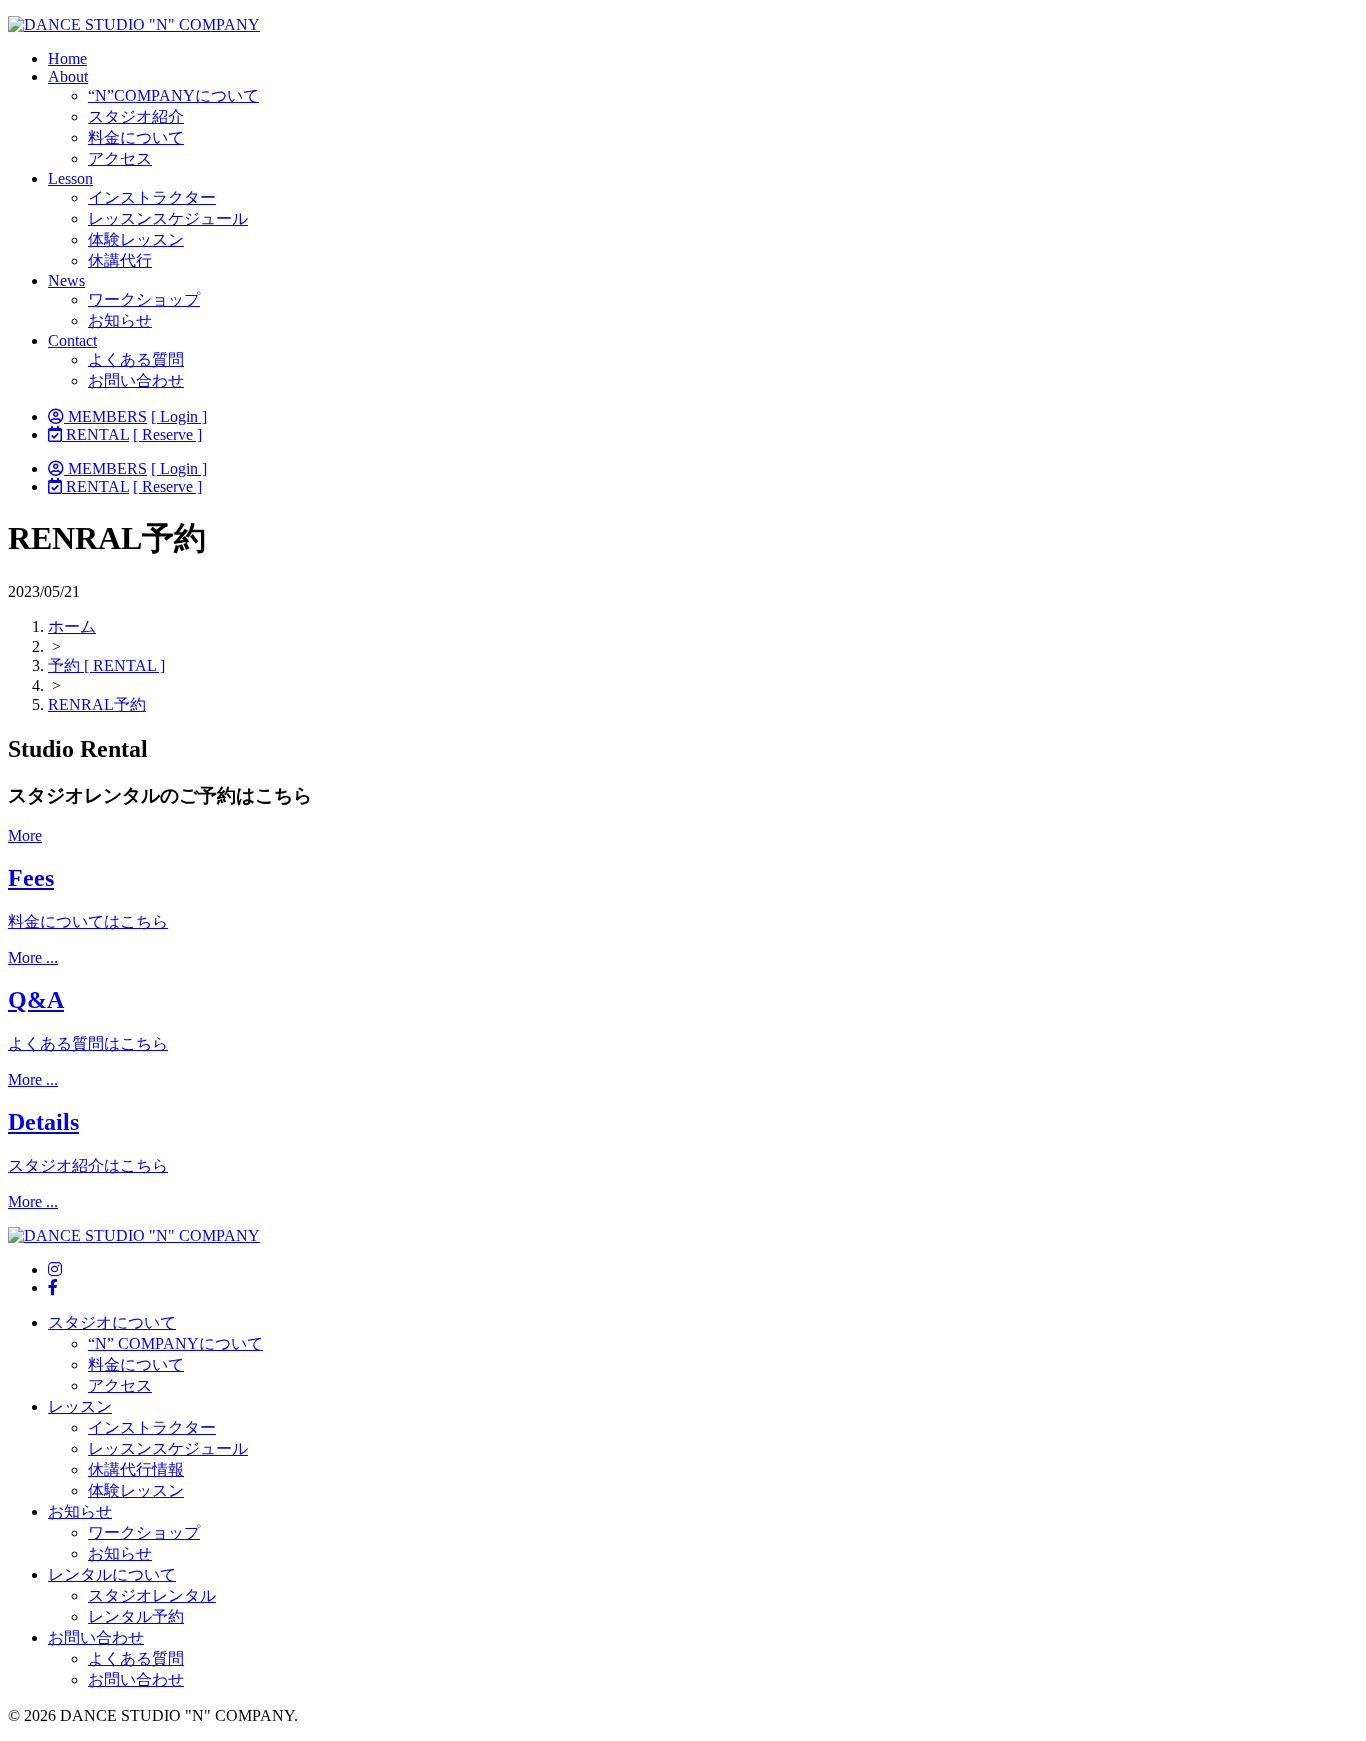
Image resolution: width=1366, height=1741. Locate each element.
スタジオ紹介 (136, 116)
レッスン (80, 1406)
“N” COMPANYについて (175, 1343)
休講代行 (120, 260)
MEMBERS (105, 416)
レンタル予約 (136, 1616)
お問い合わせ (136, 380)
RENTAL (95, 434)
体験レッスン (136, 239)
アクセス (120, 158)
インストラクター (152, 197)
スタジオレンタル (152, 1595)
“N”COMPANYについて (173, 95)
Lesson (70, 178)
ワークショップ (144, 299)
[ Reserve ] (167, 434)
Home (67, 58)
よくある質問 (136, 359)
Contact (72, 340)
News (66, 280)
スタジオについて (112, 1322)
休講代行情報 (136, 1469)
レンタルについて (112, 1574)
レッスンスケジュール (168, 218)
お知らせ (120, 320)
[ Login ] (179, 416)
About (68, 76)
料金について (136, 137)
